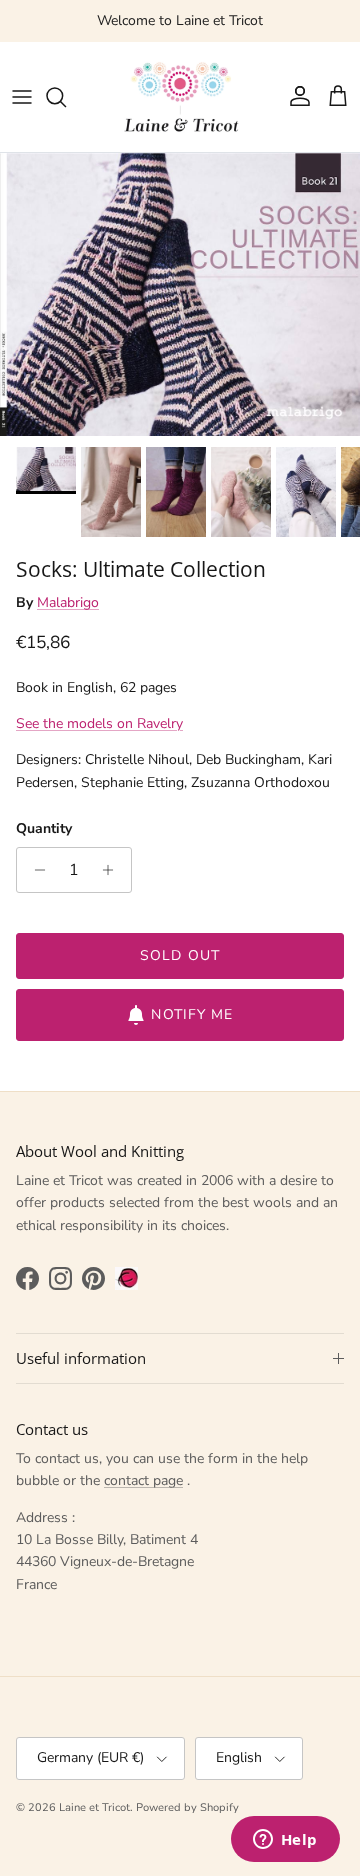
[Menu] (22, 97)
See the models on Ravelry (99, 723)
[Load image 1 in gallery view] (180, 295)
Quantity (44, 828)
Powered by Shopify (187, 1807)
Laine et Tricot (94, 1807)
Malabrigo (68, 602)
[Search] (66, 97)
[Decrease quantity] (34, 870)
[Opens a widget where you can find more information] (285, 1841)
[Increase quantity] (113, 870)
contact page (143, 1480)
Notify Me (192, 1014)
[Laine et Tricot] (180, 97)
